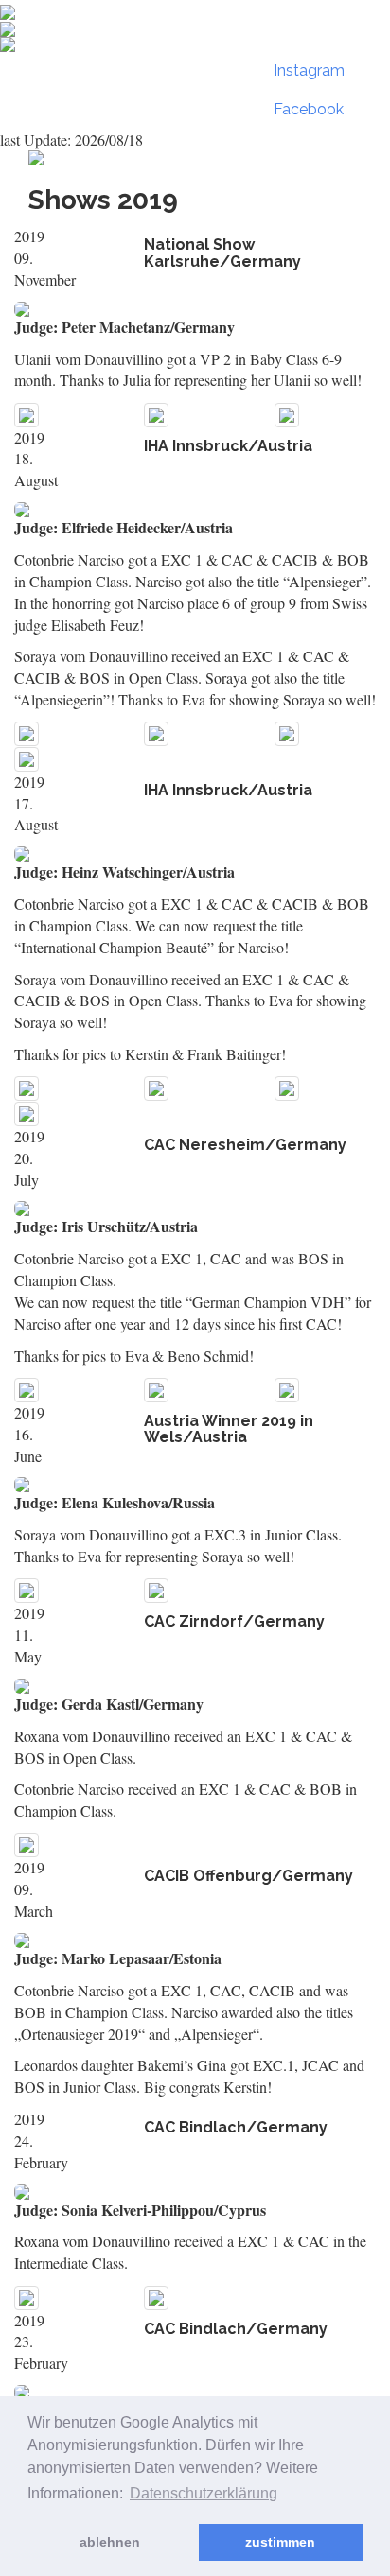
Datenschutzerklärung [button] (204, 2493)
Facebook (309, 109)
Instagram (309, 70)
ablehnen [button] (110, 2542)
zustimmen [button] (280, 2542)
